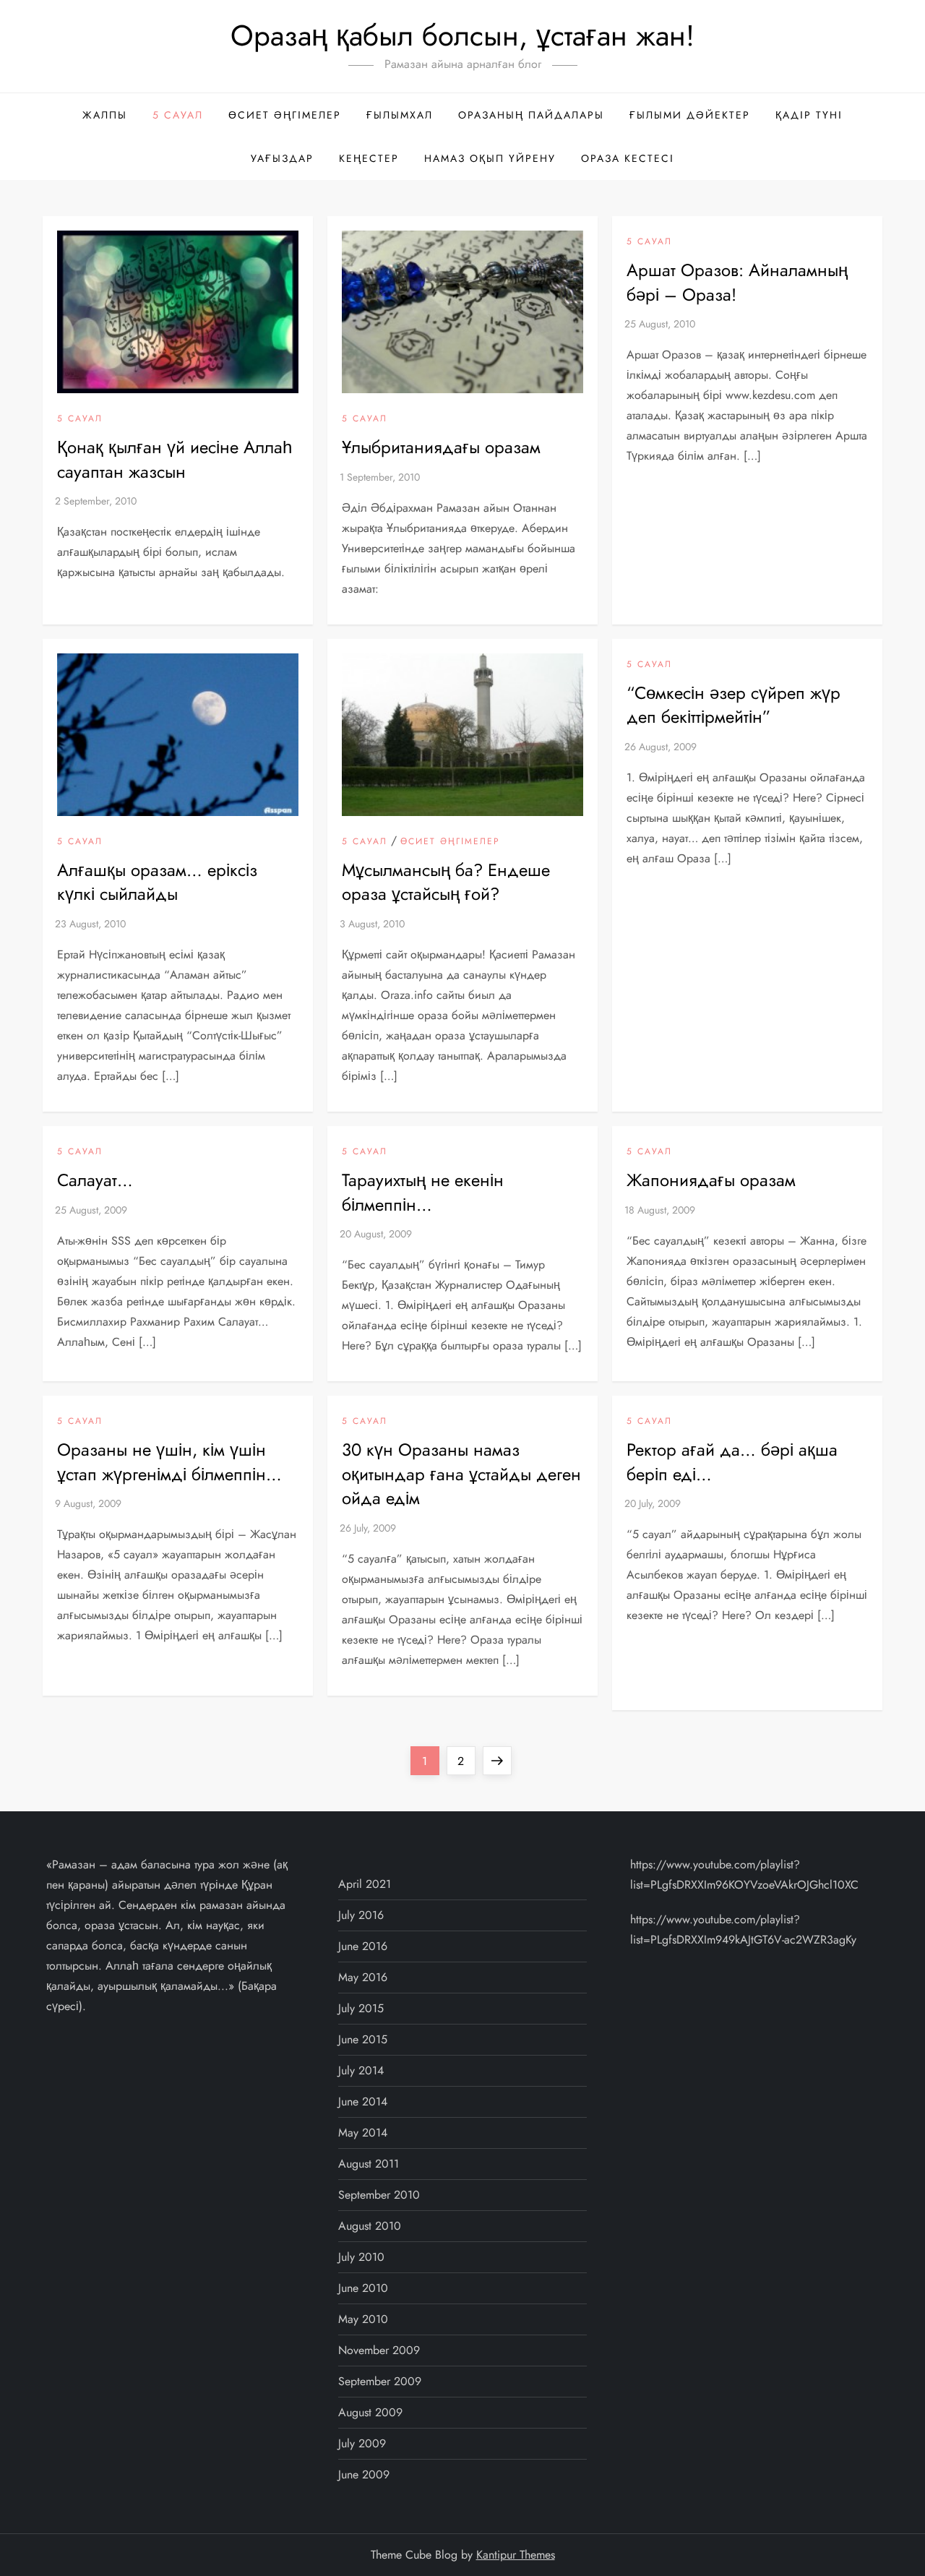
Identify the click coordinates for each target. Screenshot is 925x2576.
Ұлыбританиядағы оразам (441, 447)
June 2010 (363, 2288)
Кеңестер (369, 158)
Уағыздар (282, 158)
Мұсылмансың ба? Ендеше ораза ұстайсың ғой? (446, 882)
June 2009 (364, 2474)
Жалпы (105, 115)
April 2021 (365, 1884)
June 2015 (363, 2039)
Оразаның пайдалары (531, 115)
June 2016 (363, 1946)
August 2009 (370, 2412)
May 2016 (363, 1977)
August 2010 (370, 2226)
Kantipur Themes (516, 2555)
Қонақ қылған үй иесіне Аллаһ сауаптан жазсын (175, 459)
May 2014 (363, 2133)
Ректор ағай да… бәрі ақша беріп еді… (732, 1462)
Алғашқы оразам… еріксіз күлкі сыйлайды (157, 882)
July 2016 (361, 1915)
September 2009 (380, 2381)
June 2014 (363, 2101)
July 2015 (361, 2008)
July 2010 (361, 2257)
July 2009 (362, 2443)
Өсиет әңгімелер (285, 115)
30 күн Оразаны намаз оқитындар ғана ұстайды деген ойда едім (461, 1474)
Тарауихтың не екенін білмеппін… (423, 1192)
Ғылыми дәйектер (690, 115)
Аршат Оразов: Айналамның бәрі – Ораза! (737, 282)
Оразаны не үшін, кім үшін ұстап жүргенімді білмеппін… (169, 1462)
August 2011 (369, 2164)
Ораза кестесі (628, 158)
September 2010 (379, 2195)
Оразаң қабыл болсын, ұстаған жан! (462, 35)
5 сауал (178, 115)
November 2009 (379, 2350)
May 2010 (363, 2319)
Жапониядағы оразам (711, 1180)
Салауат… (95, 1180)
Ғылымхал (400, 115)
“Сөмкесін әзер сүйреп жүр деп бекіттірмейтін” (733, 705)
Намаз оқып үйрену (490, 158)
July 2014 (361, 2070)
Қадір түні (809, 115)
